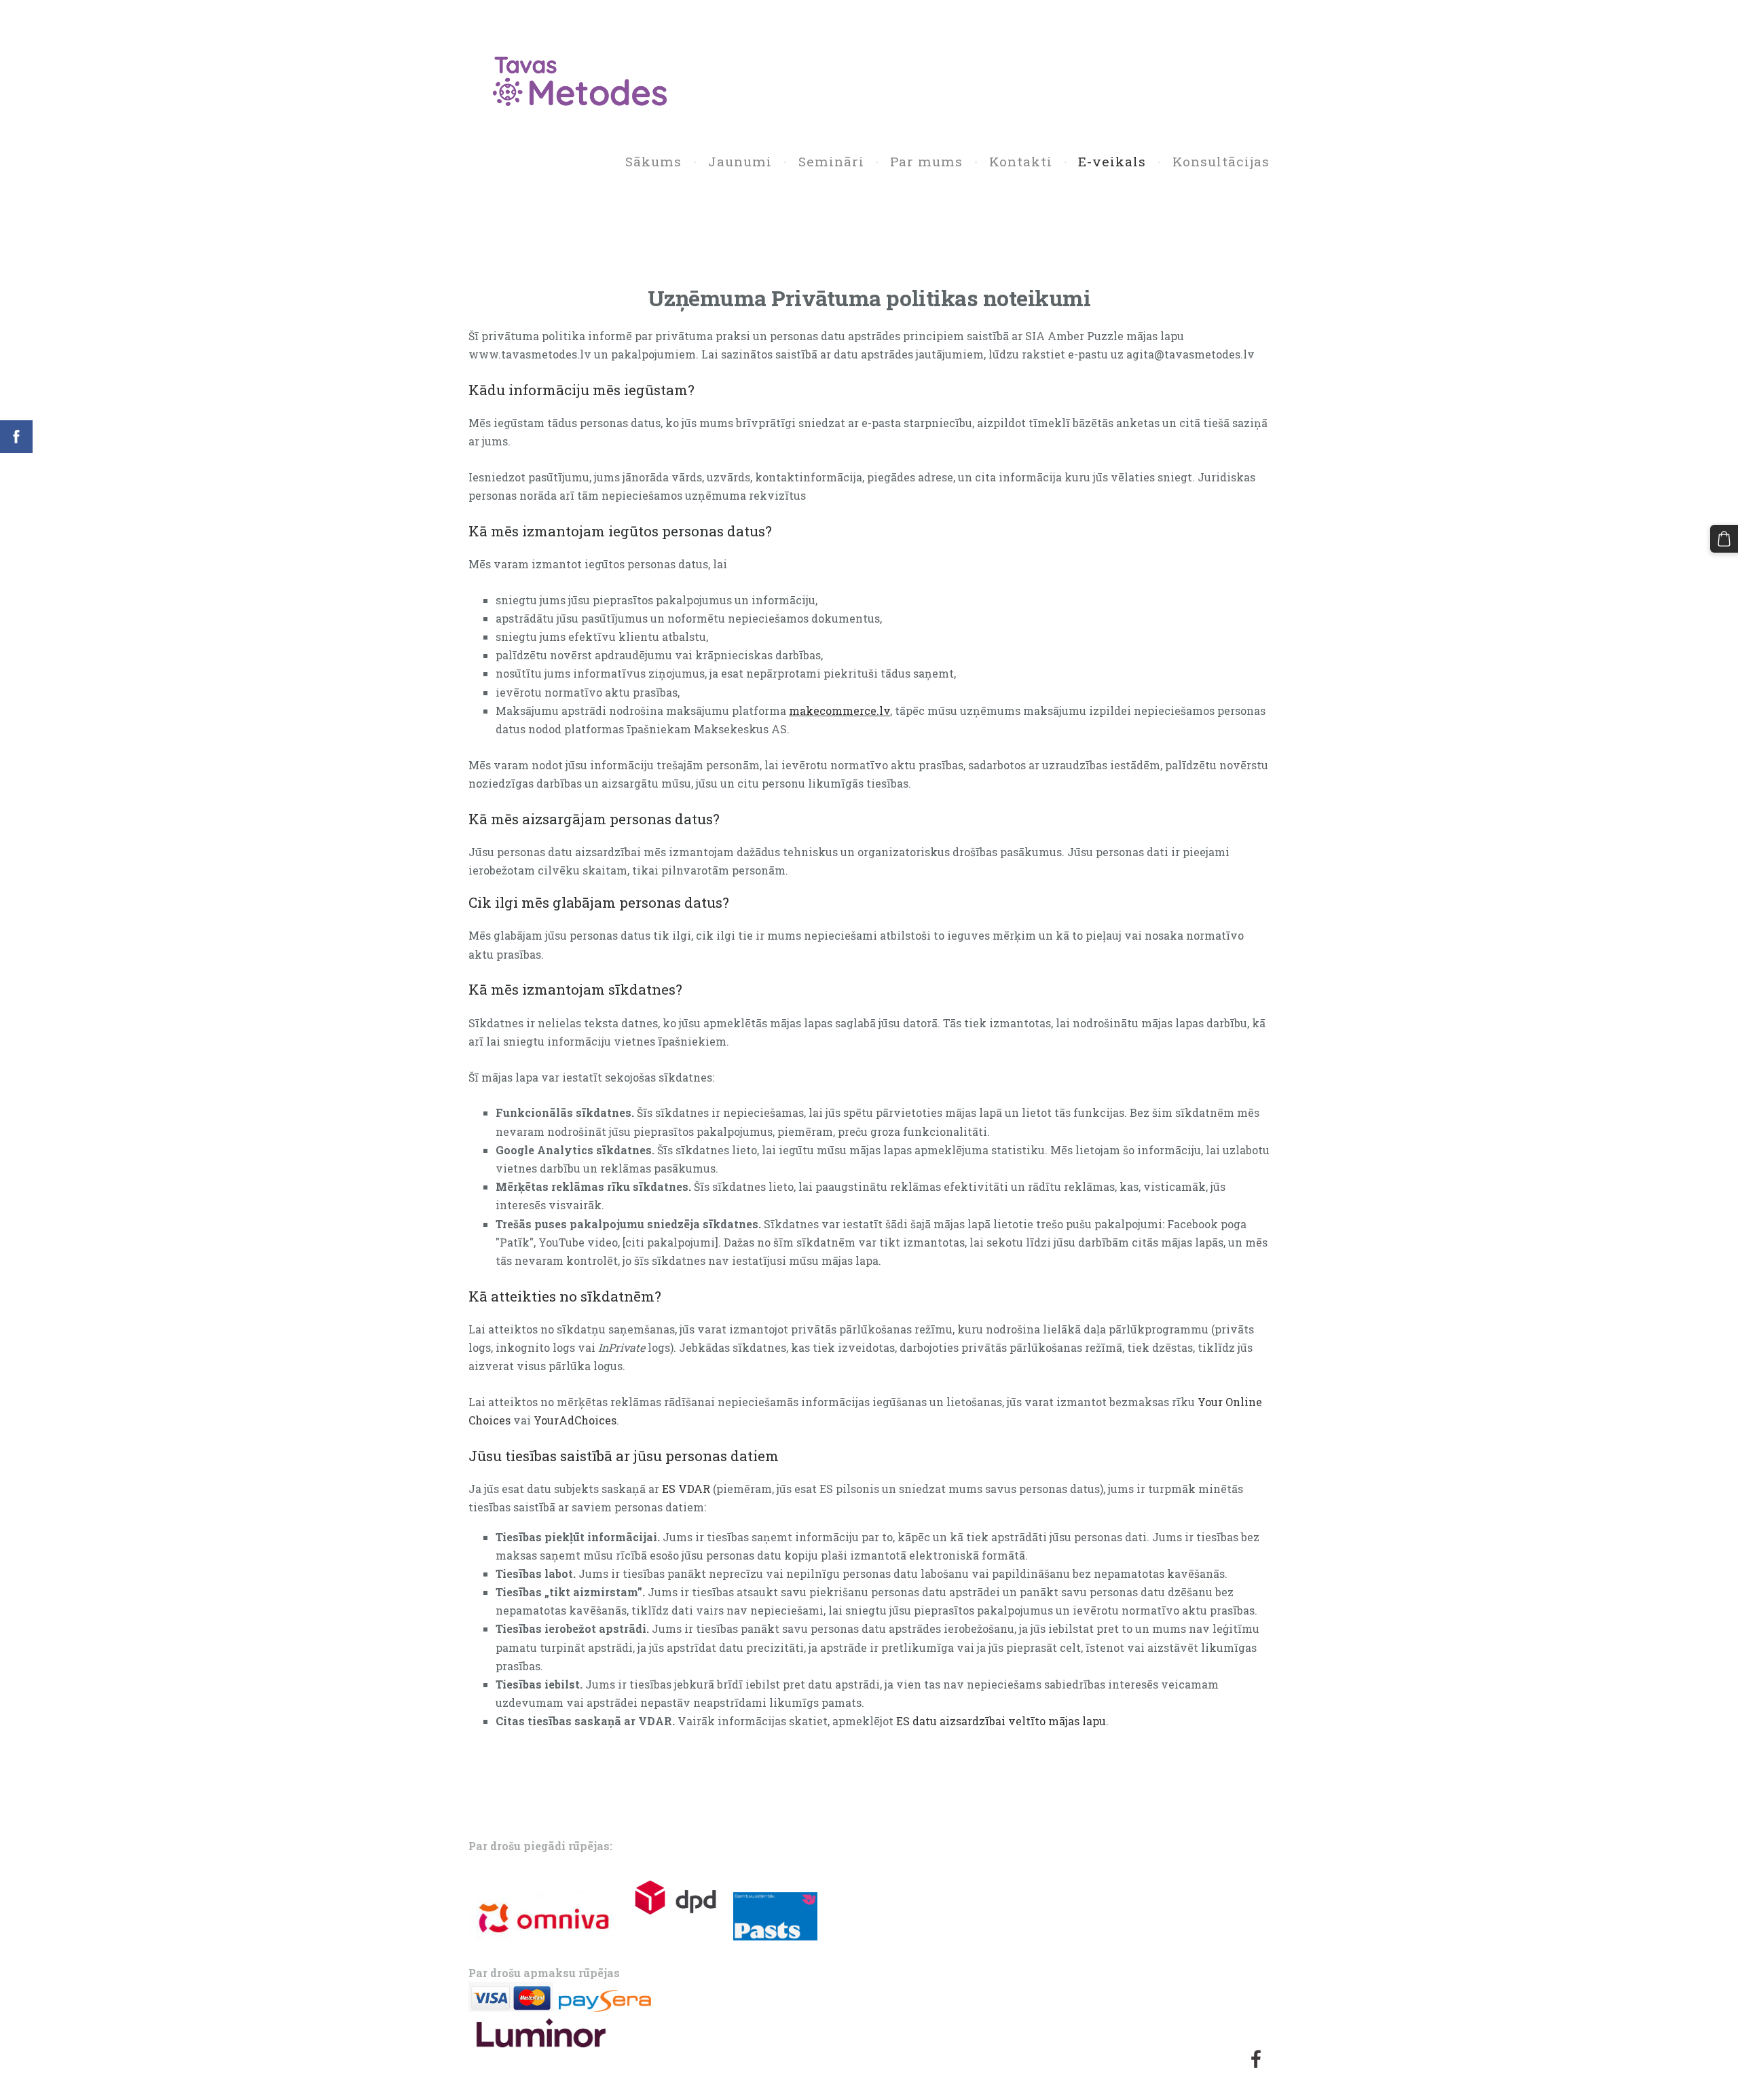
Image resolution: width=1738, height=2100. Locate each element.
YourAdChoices (575, 1420)
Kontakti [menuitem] (1021, 161)
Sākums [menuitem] (653, 161)
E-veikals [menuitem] (1112, 161)
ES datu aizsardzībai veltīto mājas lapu (1001, 1721)
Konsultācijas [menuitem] (1221, 161)
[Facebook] (1256, 2059)
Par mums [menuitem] (926, 161)
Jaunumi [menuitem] (740, 161)
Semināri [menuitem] (831, 161)
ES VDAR (686, 1489)
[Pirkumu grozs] (1724, 539)
